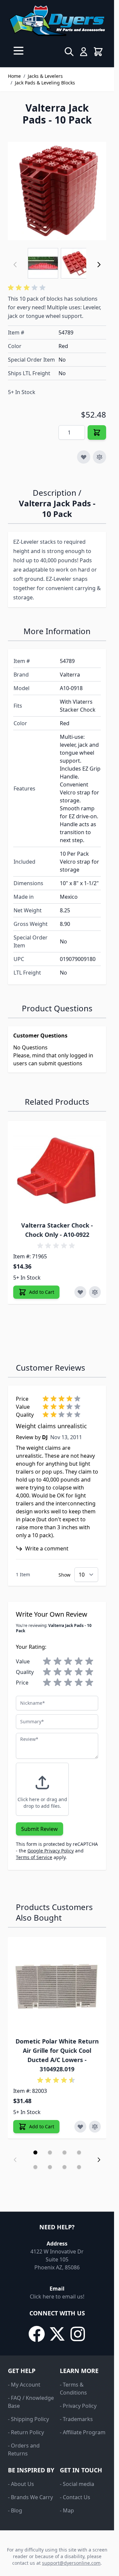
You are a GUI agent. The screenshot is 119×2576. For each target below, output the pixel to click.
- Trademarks (76, 2419)
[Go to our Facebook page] (37, 2334)
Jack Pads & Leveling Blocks (45, 83)
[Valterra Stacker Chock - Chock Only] (57, 1170)
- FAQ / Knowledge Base (31, 2402)
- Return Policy (26, 2432)
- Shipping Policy (28, 2419)
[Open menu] (19, 51)
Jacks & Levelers (45, 76)
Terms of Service (34, 1857)
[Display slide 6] (50, 2167)
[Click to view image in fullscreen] (57, 191)
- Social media (77, 2484)
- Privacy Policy (78, 2406)
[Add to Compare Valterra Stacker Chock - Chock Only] (95, 1292)
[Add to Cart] (97, 432)
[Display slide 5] (35, 2167)
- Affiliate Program (83, 2432)
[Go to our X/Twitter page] (57, 2334)
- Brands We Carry (30, 2497)
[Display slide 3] (64, 2152)
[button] (28, 288)
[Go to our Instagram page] (78, 2334)
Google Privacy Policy (51, 1851)
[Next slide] (99, 2160)
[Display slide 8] (79, 2167)
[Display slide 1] (35, 2152)
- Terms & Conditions (73, 2389)
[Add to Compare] (99, 457)
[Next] (99, 265)
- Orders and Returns (24, 2450)
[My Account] (84, 52)
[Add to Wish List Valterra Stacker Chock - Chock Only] (80, 1292)
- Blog (15, 2510)
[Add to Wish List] (84, 457)
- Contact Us (75, 2497)
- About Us (21, 2484)
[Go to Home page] (57, 21)
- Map (67, 2510)
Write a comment (47, 1548)
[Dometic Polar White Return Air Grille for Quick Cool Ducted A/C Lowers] (57, 1986)
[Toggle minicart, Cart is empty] (98, 52)
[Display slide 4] (79, 2152)
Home (14, 76)
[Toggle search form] (69, 52)
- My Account (24, 2385)
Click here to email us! (57, 2297)
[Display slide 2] (50, 2152)
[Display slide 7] (64, 2167)
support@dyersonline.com (71, 2563)
